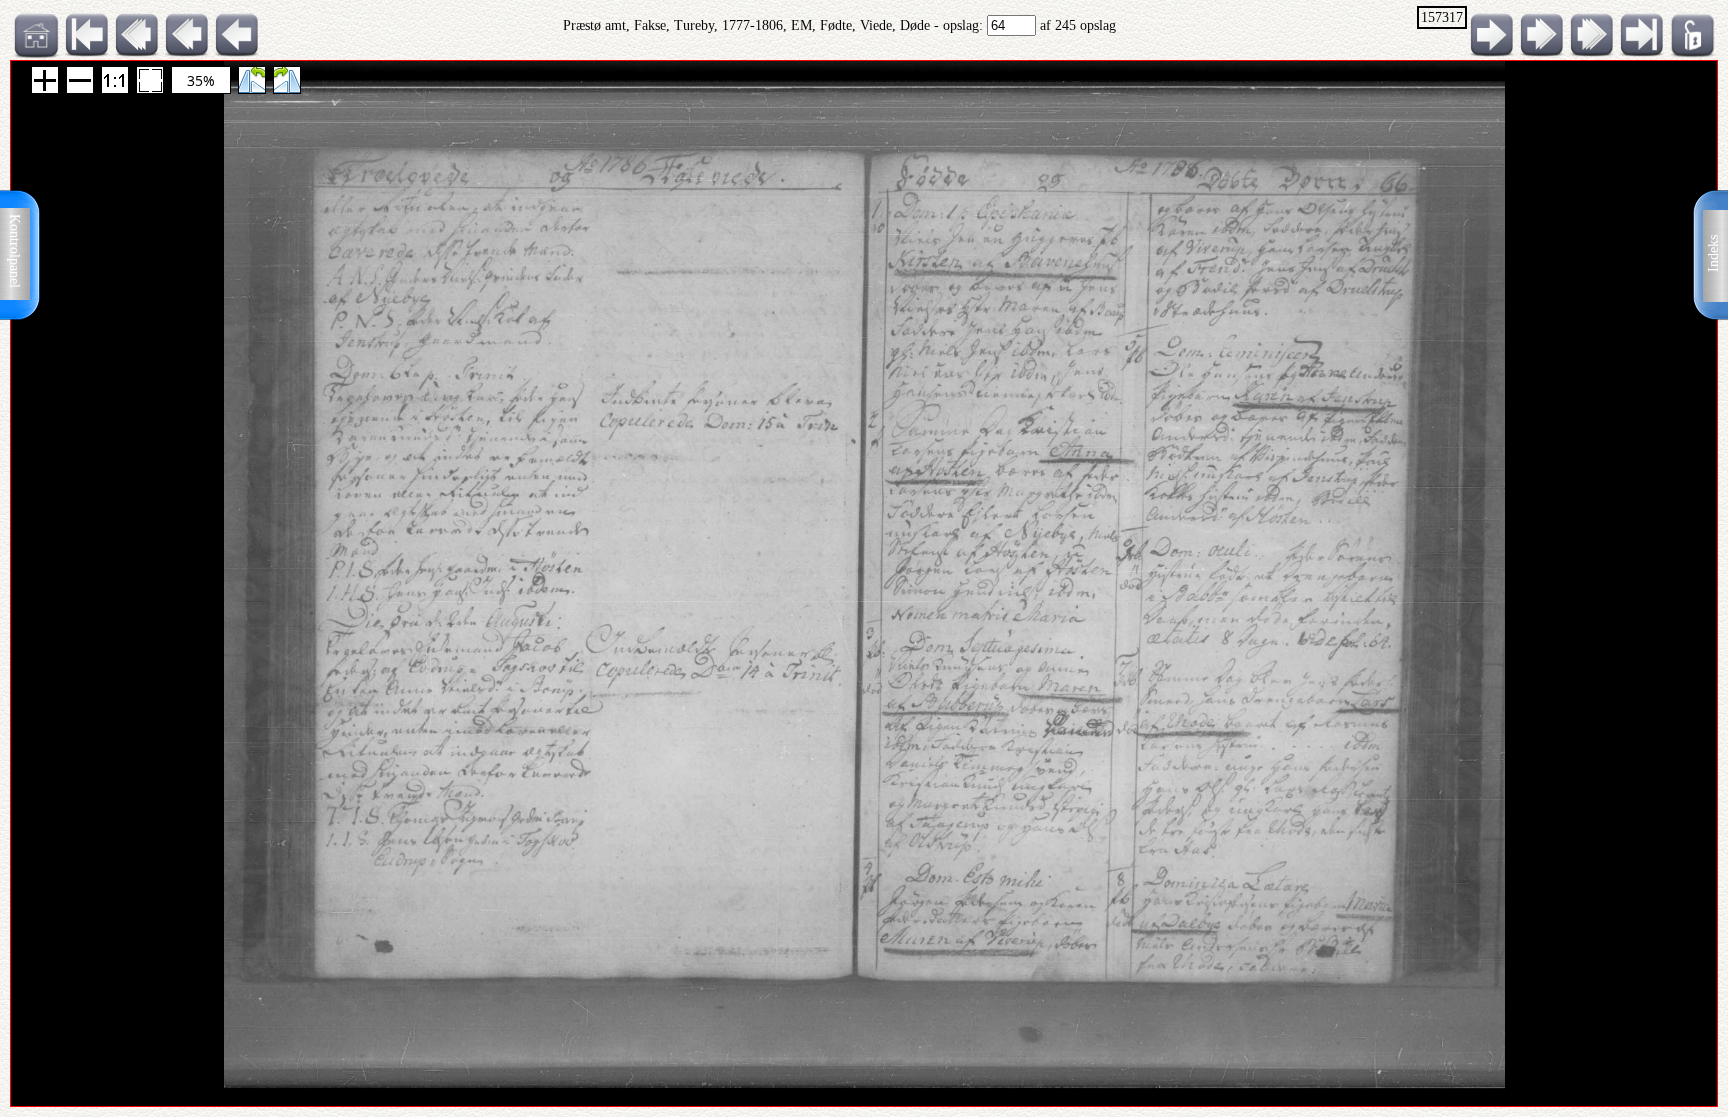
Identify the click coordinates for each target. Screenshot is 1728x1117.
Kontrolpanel (14, 251)
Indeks (1713, 253)
